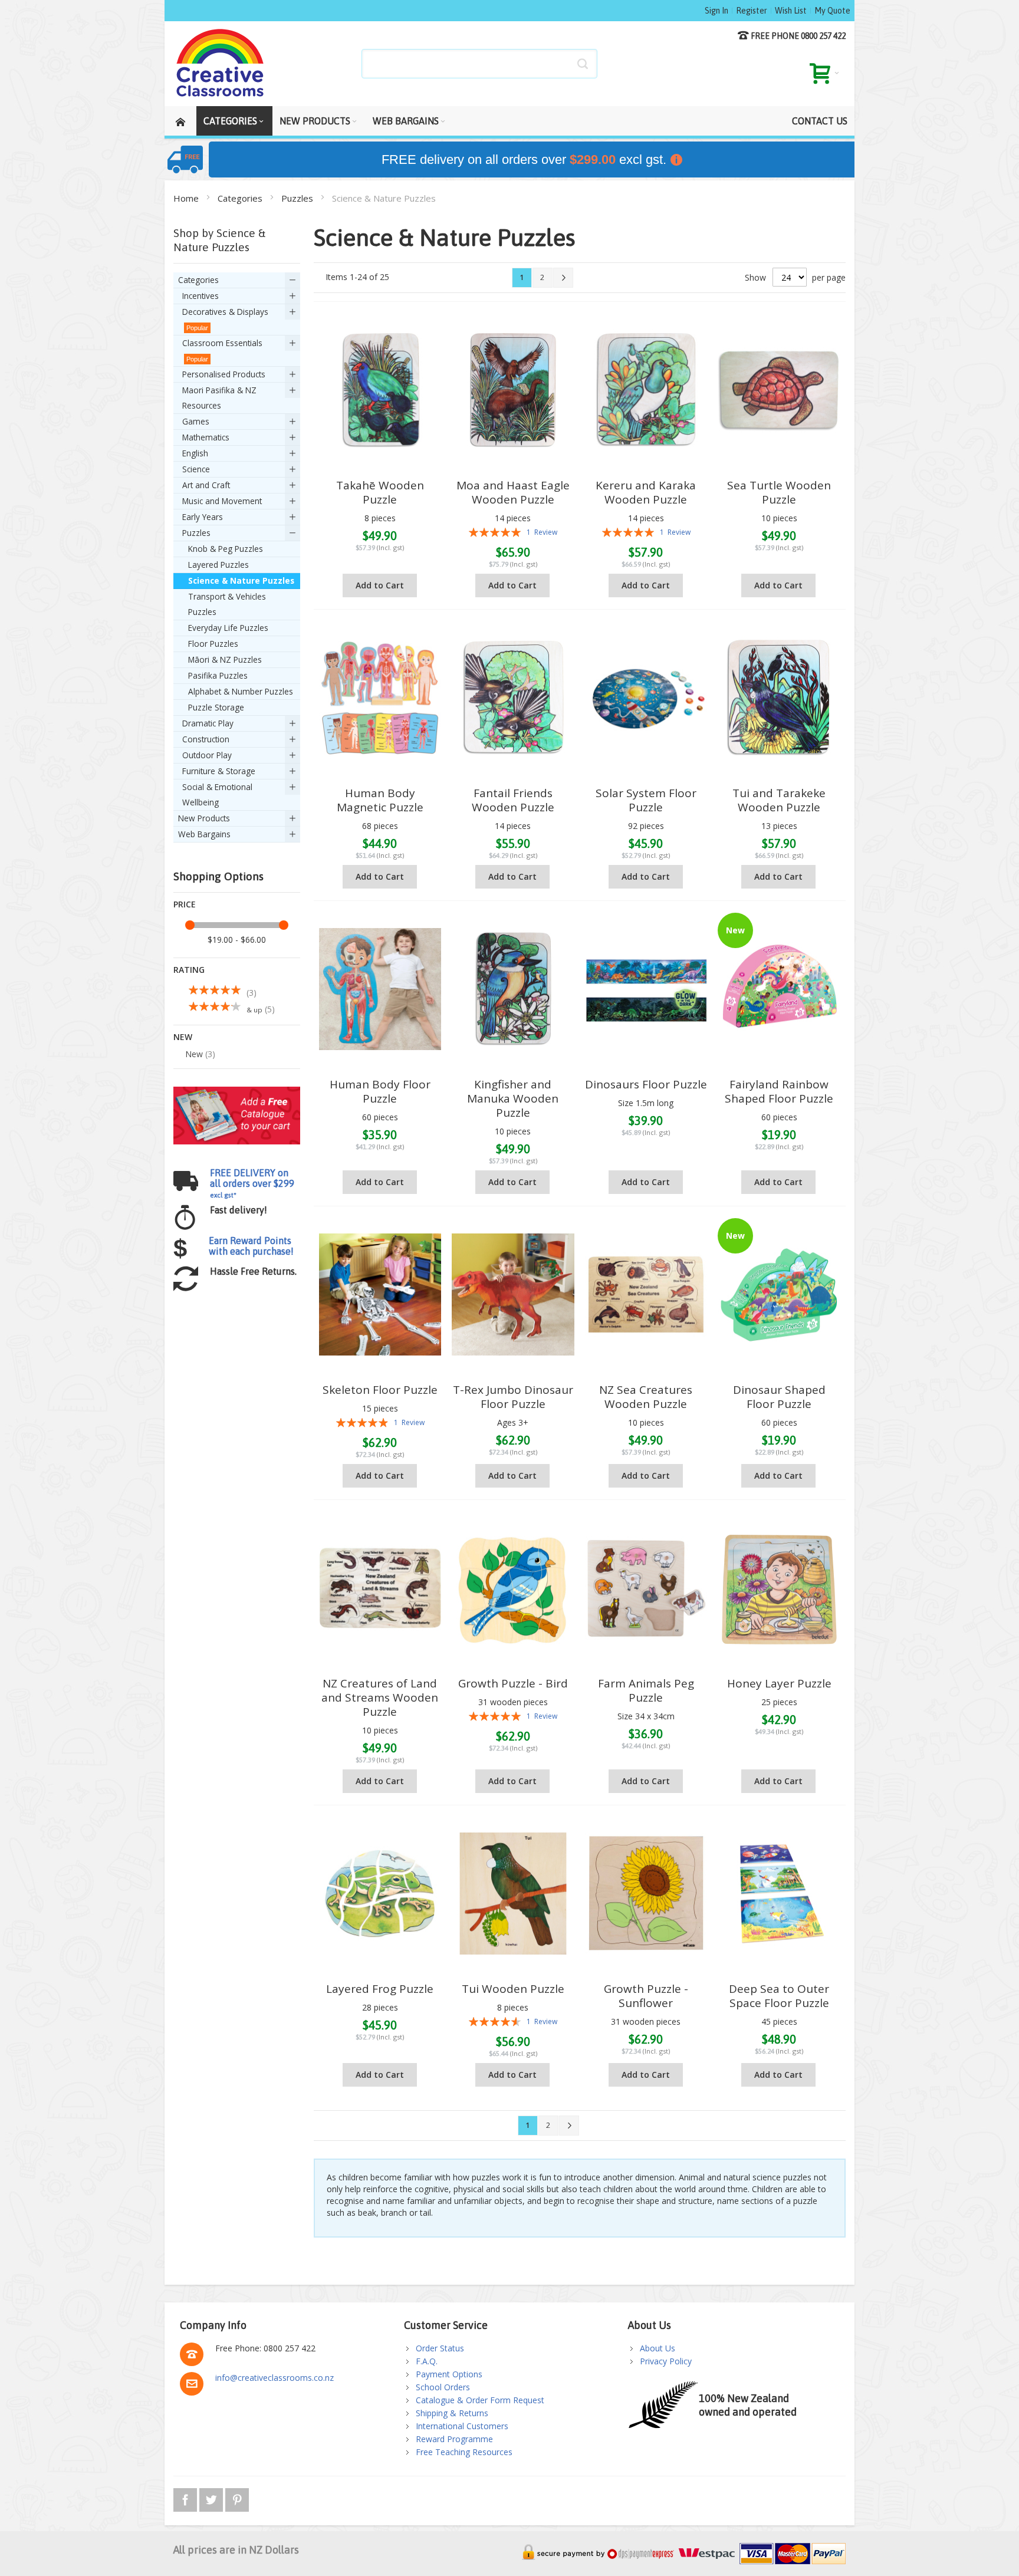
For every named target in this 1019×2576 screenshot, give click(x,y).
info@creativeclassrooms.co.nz (275, 2378)
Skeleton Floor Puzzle (380, 1390)
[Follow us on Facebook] (186, 2498)
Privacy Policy (666, 2361)
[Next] (563, 278)
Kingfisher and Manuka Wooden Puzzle (513, 1098)
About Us (658, 2348)
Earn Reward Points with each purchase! (251, 1246)
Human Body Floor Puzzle (380, 1091)
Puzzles (298, 198)
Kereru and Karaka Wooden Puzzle (646, 492)
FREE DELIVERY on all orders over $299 (252, 1183)
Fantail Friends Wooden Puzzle (513, 800)
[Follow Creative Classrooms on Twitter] (212, 2498)
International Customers (462, 2426)
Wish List (791, 11)
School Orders (443, 2387)
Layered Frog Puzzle (380, 1989)
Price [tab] (185, 904)
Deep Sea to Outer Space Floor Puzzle (779, 1996)
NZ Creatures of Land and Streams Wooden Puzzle (380, 1697)
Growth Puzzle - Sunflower (646, 1996)
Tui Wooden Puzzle (513, 1989)
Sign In (716, 11)
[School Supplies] (221, 64)
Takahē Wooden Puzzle (380, 492)
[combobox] (479, 64)
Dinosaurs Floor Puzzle (646, 1084)
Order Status (440, 2348)
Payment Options (449, 2374)
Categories (241, 198)
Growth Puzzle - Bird (513, 1683)
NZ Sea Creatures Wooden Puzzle (646, 1397)
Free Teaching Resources (464, 2452)
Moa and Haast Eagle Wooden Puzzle (513, 492)
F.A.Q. (427, 2361)
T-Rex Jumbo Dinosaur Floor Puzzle (513, 1397)
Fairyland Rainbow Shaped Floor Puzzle (779, 1091)
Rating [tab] (189, 970)
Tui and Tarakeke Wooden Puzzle (779, 800)
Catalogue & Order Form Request (480, 2400)
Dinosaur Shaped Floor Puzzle (779, 1397)
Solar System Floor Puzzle (646, 800)
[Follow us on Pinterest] (237, 2498)
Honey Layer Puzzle (779, 1683)
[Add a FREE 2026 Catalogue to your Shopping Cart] (237, 1092)
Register (752, 11)
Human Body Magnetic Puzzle (380, 800)
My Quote (832, 11)
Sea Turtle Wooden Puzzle (779, 492)
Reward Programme (454, 2439)
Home (187, 198)
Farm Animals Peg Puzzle (646, 1690)
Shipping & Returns (452, 2413)
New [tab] (183, 1037)
